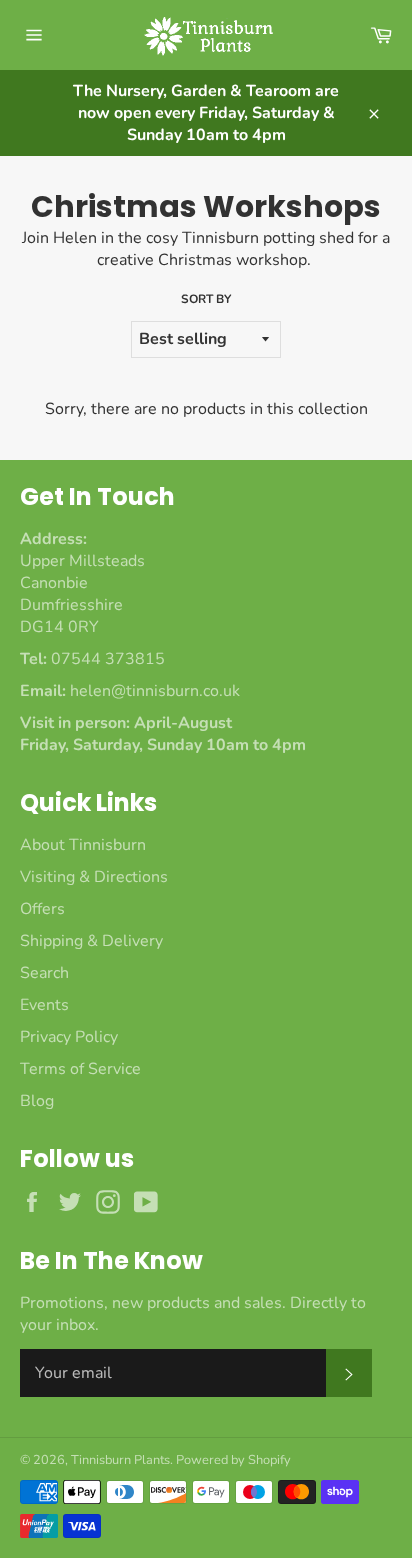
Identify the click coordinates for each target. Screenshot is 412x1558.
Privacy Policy (69, 1037)
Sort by (206, 299)
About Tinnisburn (83, 845)
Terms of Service (80, 1069)
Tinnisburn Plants (120, 1460)
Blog (37, 1101)
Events (44, 1005)
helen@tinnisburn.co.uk (155, 691)
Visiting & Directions (94, 877)
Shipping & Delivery (91, 941)
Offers (42, 909)
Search (44, 973)
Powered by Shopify (233, 1460)
